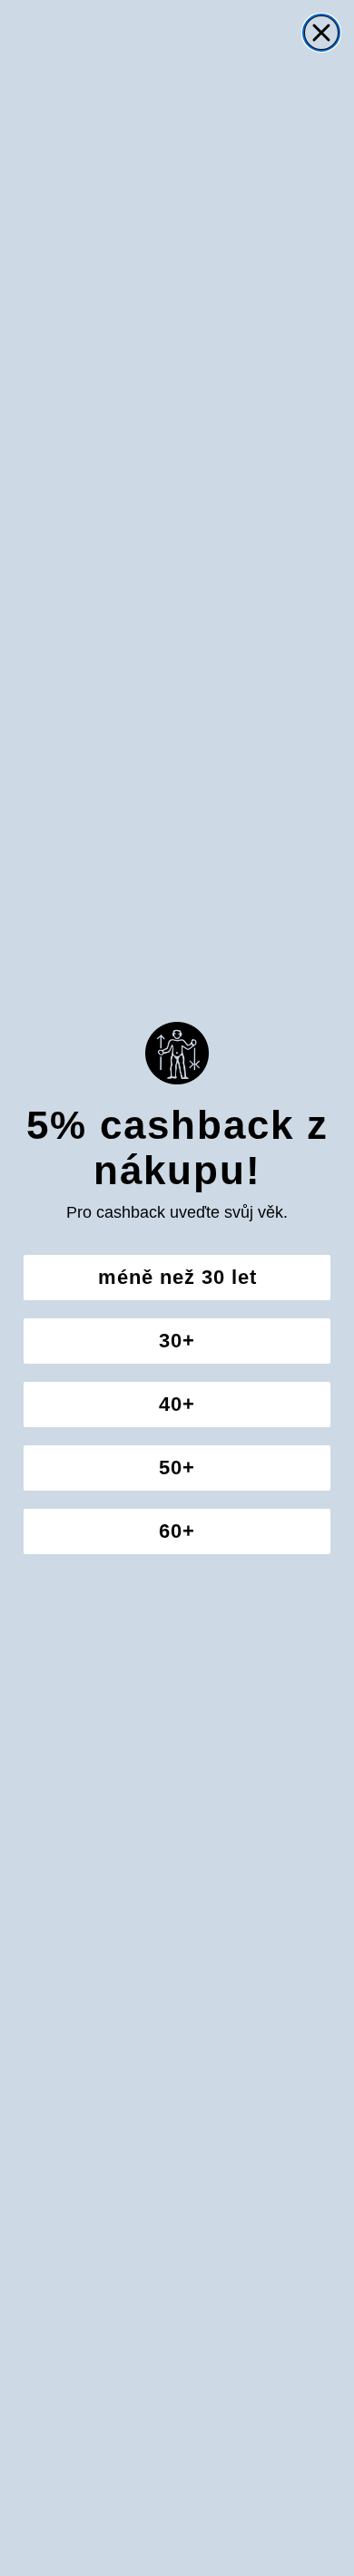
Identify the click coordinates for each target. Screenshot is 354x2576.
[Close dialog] (321, 33)
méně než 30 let (177, 1277)
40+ (177, 1404)
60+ (177, 1531)
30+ (177, 1341)
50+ (177, 1468)
